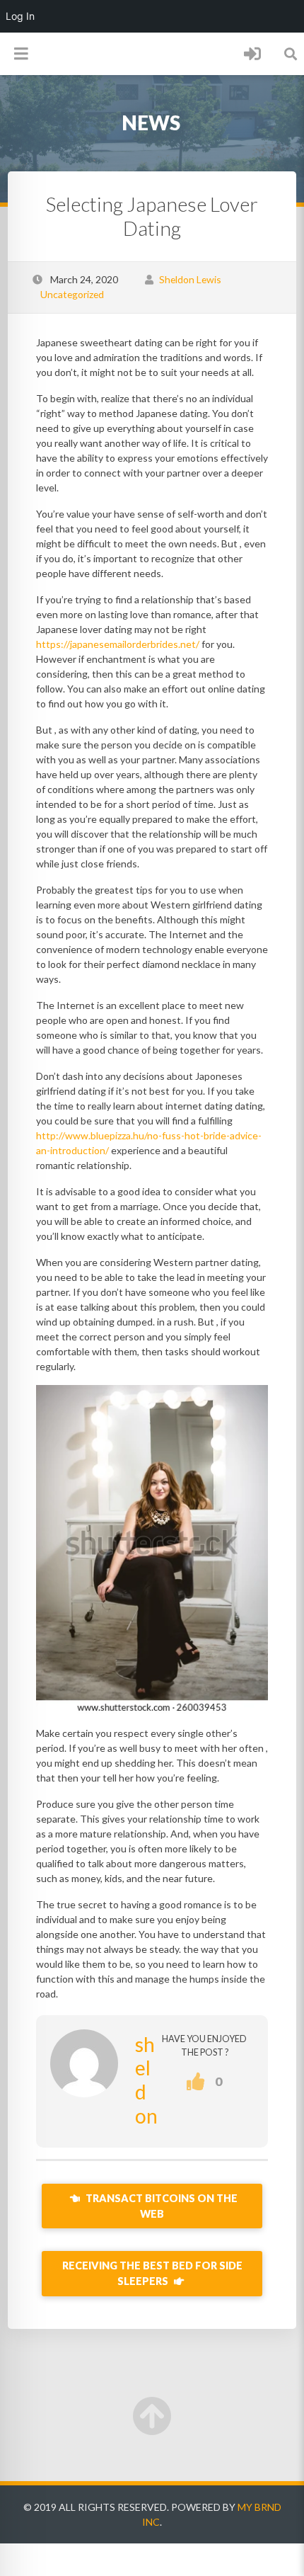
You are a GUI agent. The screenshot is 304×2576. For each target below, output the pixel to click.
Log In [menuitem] (20, 16)
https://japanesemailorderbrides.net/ (118, 644)
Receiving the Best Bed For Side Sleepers (152, 2273)
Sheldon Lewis (190, 279)
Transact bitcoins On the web (160, 2206)
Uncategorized (72, 294)
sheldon (146, 2080)
